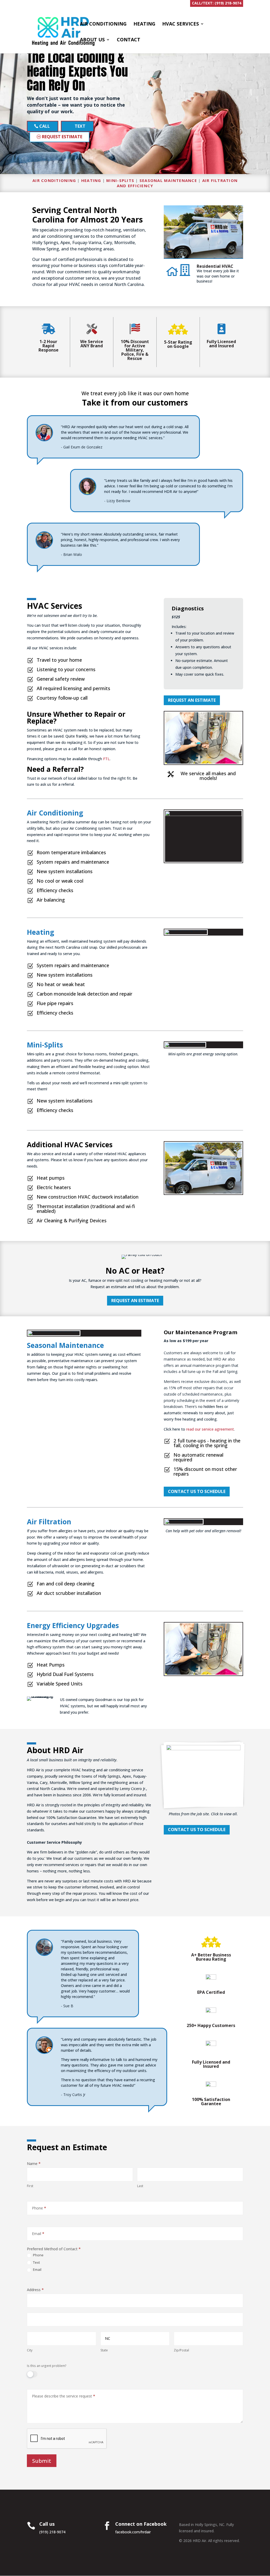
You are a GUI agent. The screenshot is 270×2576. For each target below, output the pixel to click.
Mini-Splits (120, 180)
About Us (92, 40)
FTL (106, 759)
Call (45, 126)
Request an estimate (192, 700)
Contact (129, 40)
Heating (144, 24)
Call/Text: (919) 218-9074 (217, 3)
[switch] (32, 2374)
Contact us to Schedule (197, 1491)
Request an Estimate (135, 1301)
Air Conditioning (103, 24)
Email (37, 2270)
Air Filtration (49, 1522)
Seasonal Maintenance (168, 180)
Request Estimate (62, 137)
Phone (38, 2255)
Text (80, 126)
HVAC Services (180, 24)
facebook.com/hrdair (133, 2532)
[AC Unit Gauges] (203, 1749)
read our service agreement (210, 1429)
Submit (42, 2461)
